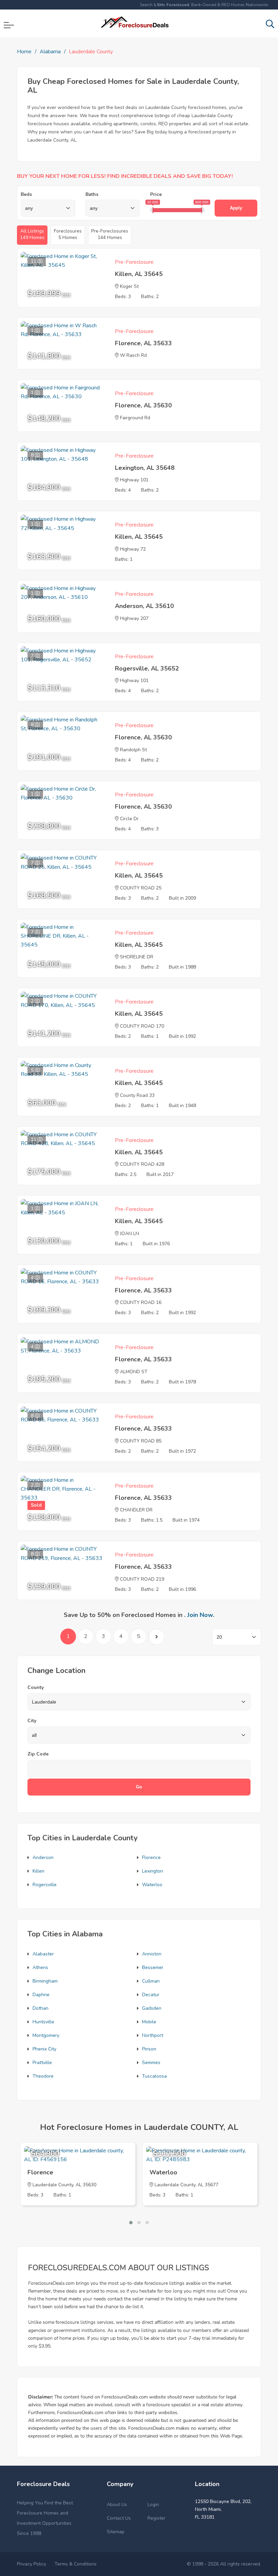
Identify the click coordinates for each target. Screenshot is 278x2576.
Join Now (200, 1615)
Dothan (41, 2008)
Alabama (50, 52)
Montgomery (46, 2035)
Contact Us (119, 2518)
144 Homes (110, 234)
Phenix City (44, 2049)
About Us (117, 2505)
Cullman (151, 1981)
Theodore (43, 2076)
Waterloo (152, 1885)
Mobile (149, 2022)
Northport (153, 2035)
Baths (92, 194)
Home (24, 52)
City (32, 1721)
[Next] (156, 1637)
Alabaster (43, 1954)
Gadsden (152, 2008)
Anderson (43, 1857)
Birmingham (45, 1981)
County (36, 1687)
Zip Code (38, 1754)
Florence (151, 1857)
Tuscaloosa (154, 2076)
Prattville (42, 2063)
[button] (131, 2223)
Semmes (151, 2063)
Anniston (152, 1954)
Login (153, 2505)
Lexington (153, 1871)
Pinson (149, 2049)
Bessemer (153, 1967)
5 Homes (68, 234)
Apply (236, 208)
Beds (26, 194)
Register (156, 2518)
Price (156, 194)
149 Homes (32, 234)
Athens (40, 1967)
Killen (38, 1871)
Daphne (41, 1995)
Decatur (151, 1995)
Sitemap (116, 2532)
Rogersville (45, 1885)
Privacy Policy (32, 2564)
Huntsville (43, 2022)
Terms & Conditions (76, 2564)
